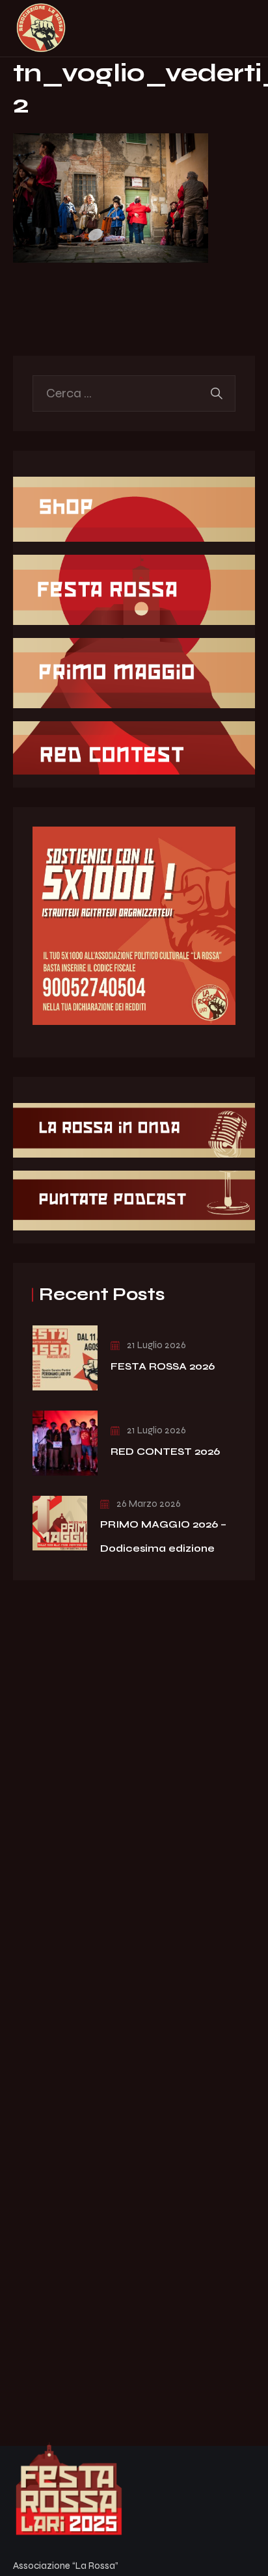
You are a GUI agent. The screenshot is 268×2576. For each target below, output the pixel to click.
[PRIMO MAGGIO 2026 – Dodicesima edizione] (60, 1523)
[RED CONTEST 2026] (65, 1443)
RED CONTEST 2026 (165, 1451)
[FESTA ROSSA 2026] (65, 1358)
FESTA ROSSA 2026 (163, 1366)
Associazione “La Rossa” (66, 2566)
